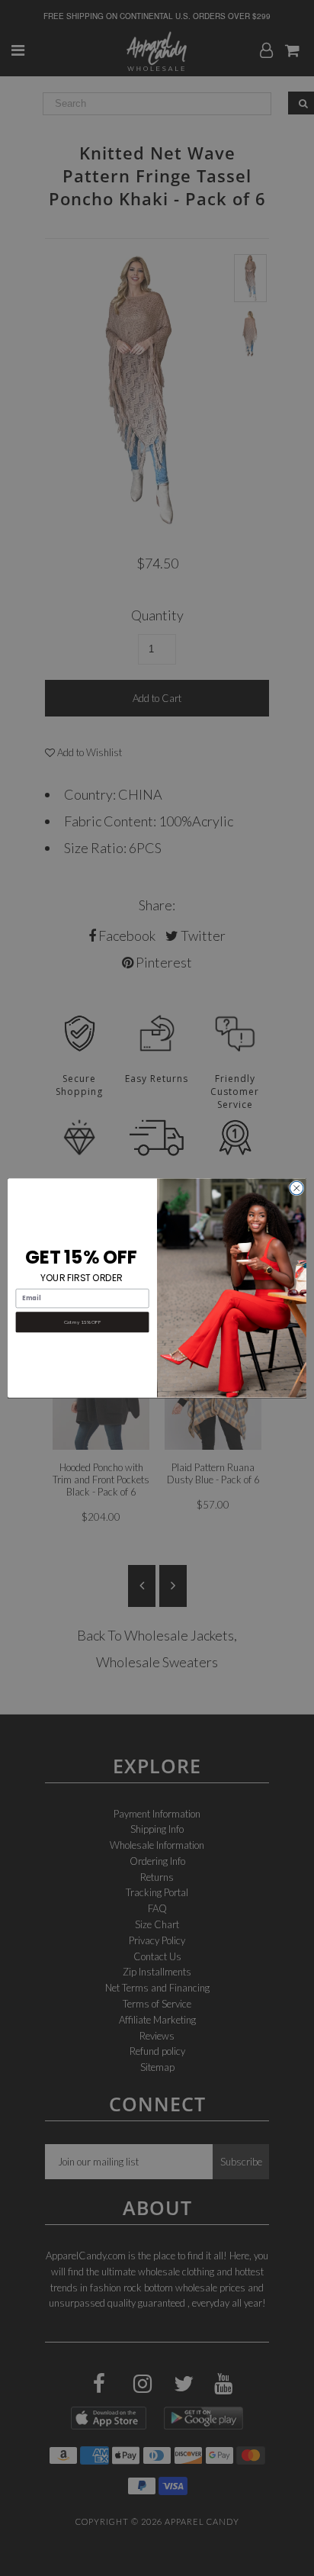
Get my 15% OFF (82, 1322)
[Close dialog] (296, 1188)
